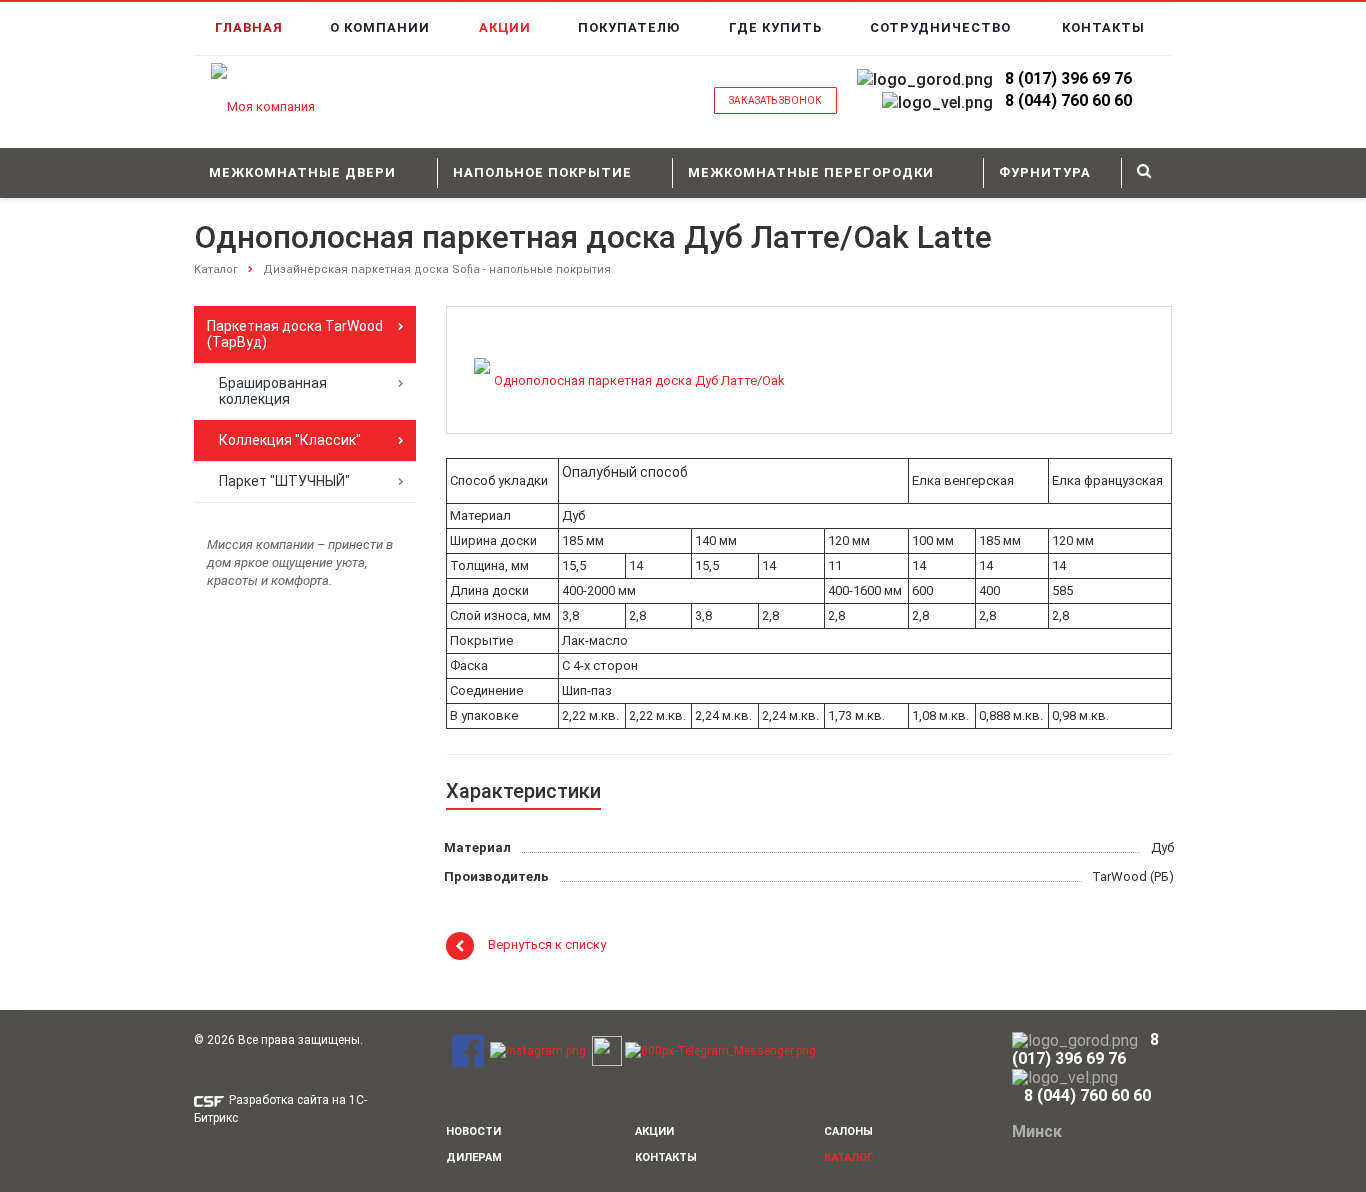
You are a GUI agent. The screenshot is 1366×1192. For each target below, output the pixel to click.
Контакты (1103, 27)
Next (760, 368)
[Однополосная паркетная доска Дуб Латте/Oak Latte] (631, 381)
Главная (249, 27)
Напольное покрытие (542, 172)
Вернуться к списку (547, 945)
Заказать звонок (775, 100)
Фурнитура (1045, 172)
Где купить (775, 27)
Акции (505, 27)
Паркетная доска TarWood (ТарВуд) (295, 334)
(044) (1037, 100)
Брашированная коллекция (273, 391)
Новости (473, 1131)
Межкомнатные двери (302, 172)
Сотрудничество (940, 27)
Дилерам (474, 1157)
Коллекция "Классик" (290, 440)
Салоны (848, 1131)
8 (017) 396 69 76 (1068, 78)
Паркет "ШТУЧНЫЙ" (284, 481)
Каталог (216, 269)
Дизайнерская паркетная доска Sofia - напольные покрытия (437, 269)
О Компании (380, 27)
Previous (504, 368)
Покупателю (629, 27)
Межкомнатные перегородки (811, 172)
